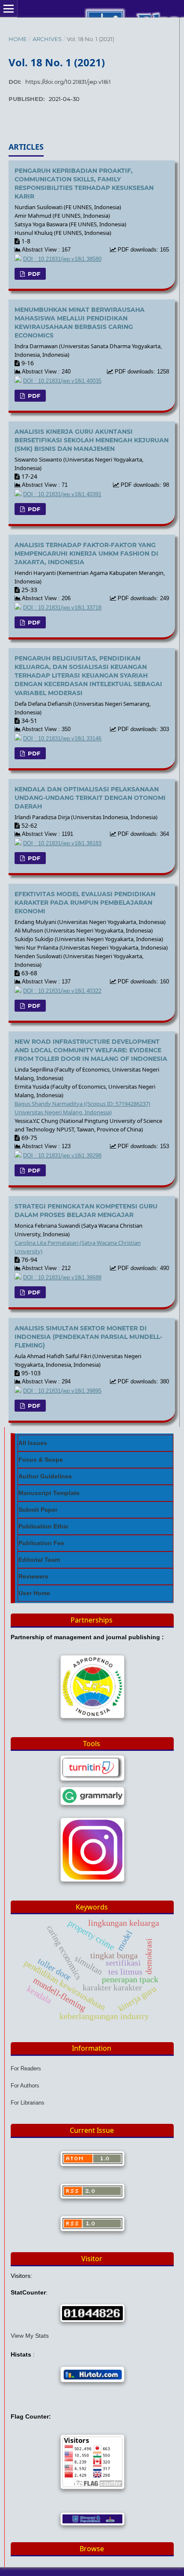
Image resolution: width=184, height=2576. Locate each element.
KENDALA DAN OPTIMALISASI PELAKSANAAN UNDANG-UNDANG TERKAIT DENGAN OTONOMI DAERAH (90, 798)
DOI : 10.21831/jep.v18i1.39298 (62, 1156)
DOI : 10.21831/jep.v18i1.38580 (62, 259)
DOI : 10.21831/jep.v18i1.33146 (62, 739)
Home (18, 39)
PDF (33, 274)
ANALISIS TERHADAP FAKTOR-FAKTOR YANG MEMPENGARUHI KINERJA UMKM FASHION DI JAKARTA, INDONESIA (86, 554)
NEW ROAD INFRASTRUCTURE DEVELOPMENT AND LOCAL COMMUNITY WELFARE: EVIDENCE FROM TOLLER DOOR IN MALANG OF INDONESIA (91, 1050)
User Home (34, 1593)
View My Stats (30, 2336)
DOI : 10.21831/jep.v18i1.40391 (62, 494)
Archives (47, 39)
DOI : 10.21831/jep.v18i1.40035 (62, 381)
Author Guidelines (45, 1476)
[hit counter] (92, 2313)
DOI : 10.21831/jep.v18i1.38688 (62, 1278)
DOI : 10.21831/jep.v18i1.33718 (62, 608)
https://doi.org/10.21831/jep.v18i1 (68, 82)
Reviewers (33, 1576)
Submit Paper (38, 1510)
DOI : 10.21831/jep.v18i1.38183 (62, 844)
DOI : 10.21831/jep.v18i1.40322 (62, 991)
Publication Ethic (43, 1526)
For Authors (25, 2086)
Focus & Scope (41, 1460)
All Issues (33, 1443)
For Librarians (28, 2103)
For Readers (26, 2068)
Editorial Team (39, 1560)
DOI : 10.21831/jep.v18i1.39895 (62, 1391)
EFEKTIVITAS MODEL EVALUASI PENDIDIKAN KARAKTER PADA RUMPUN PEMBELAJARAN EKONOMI (85, 903)
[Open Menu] (9, 9)
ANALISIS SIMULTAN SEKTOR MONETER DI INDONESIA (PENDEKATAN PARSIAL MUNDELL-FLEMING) (88, 1337)
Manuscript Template (49, 1493)
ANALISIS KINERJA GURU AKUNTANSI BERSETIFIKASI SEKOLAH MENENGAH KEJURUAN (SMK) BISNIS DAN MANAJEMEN (92, 440)
